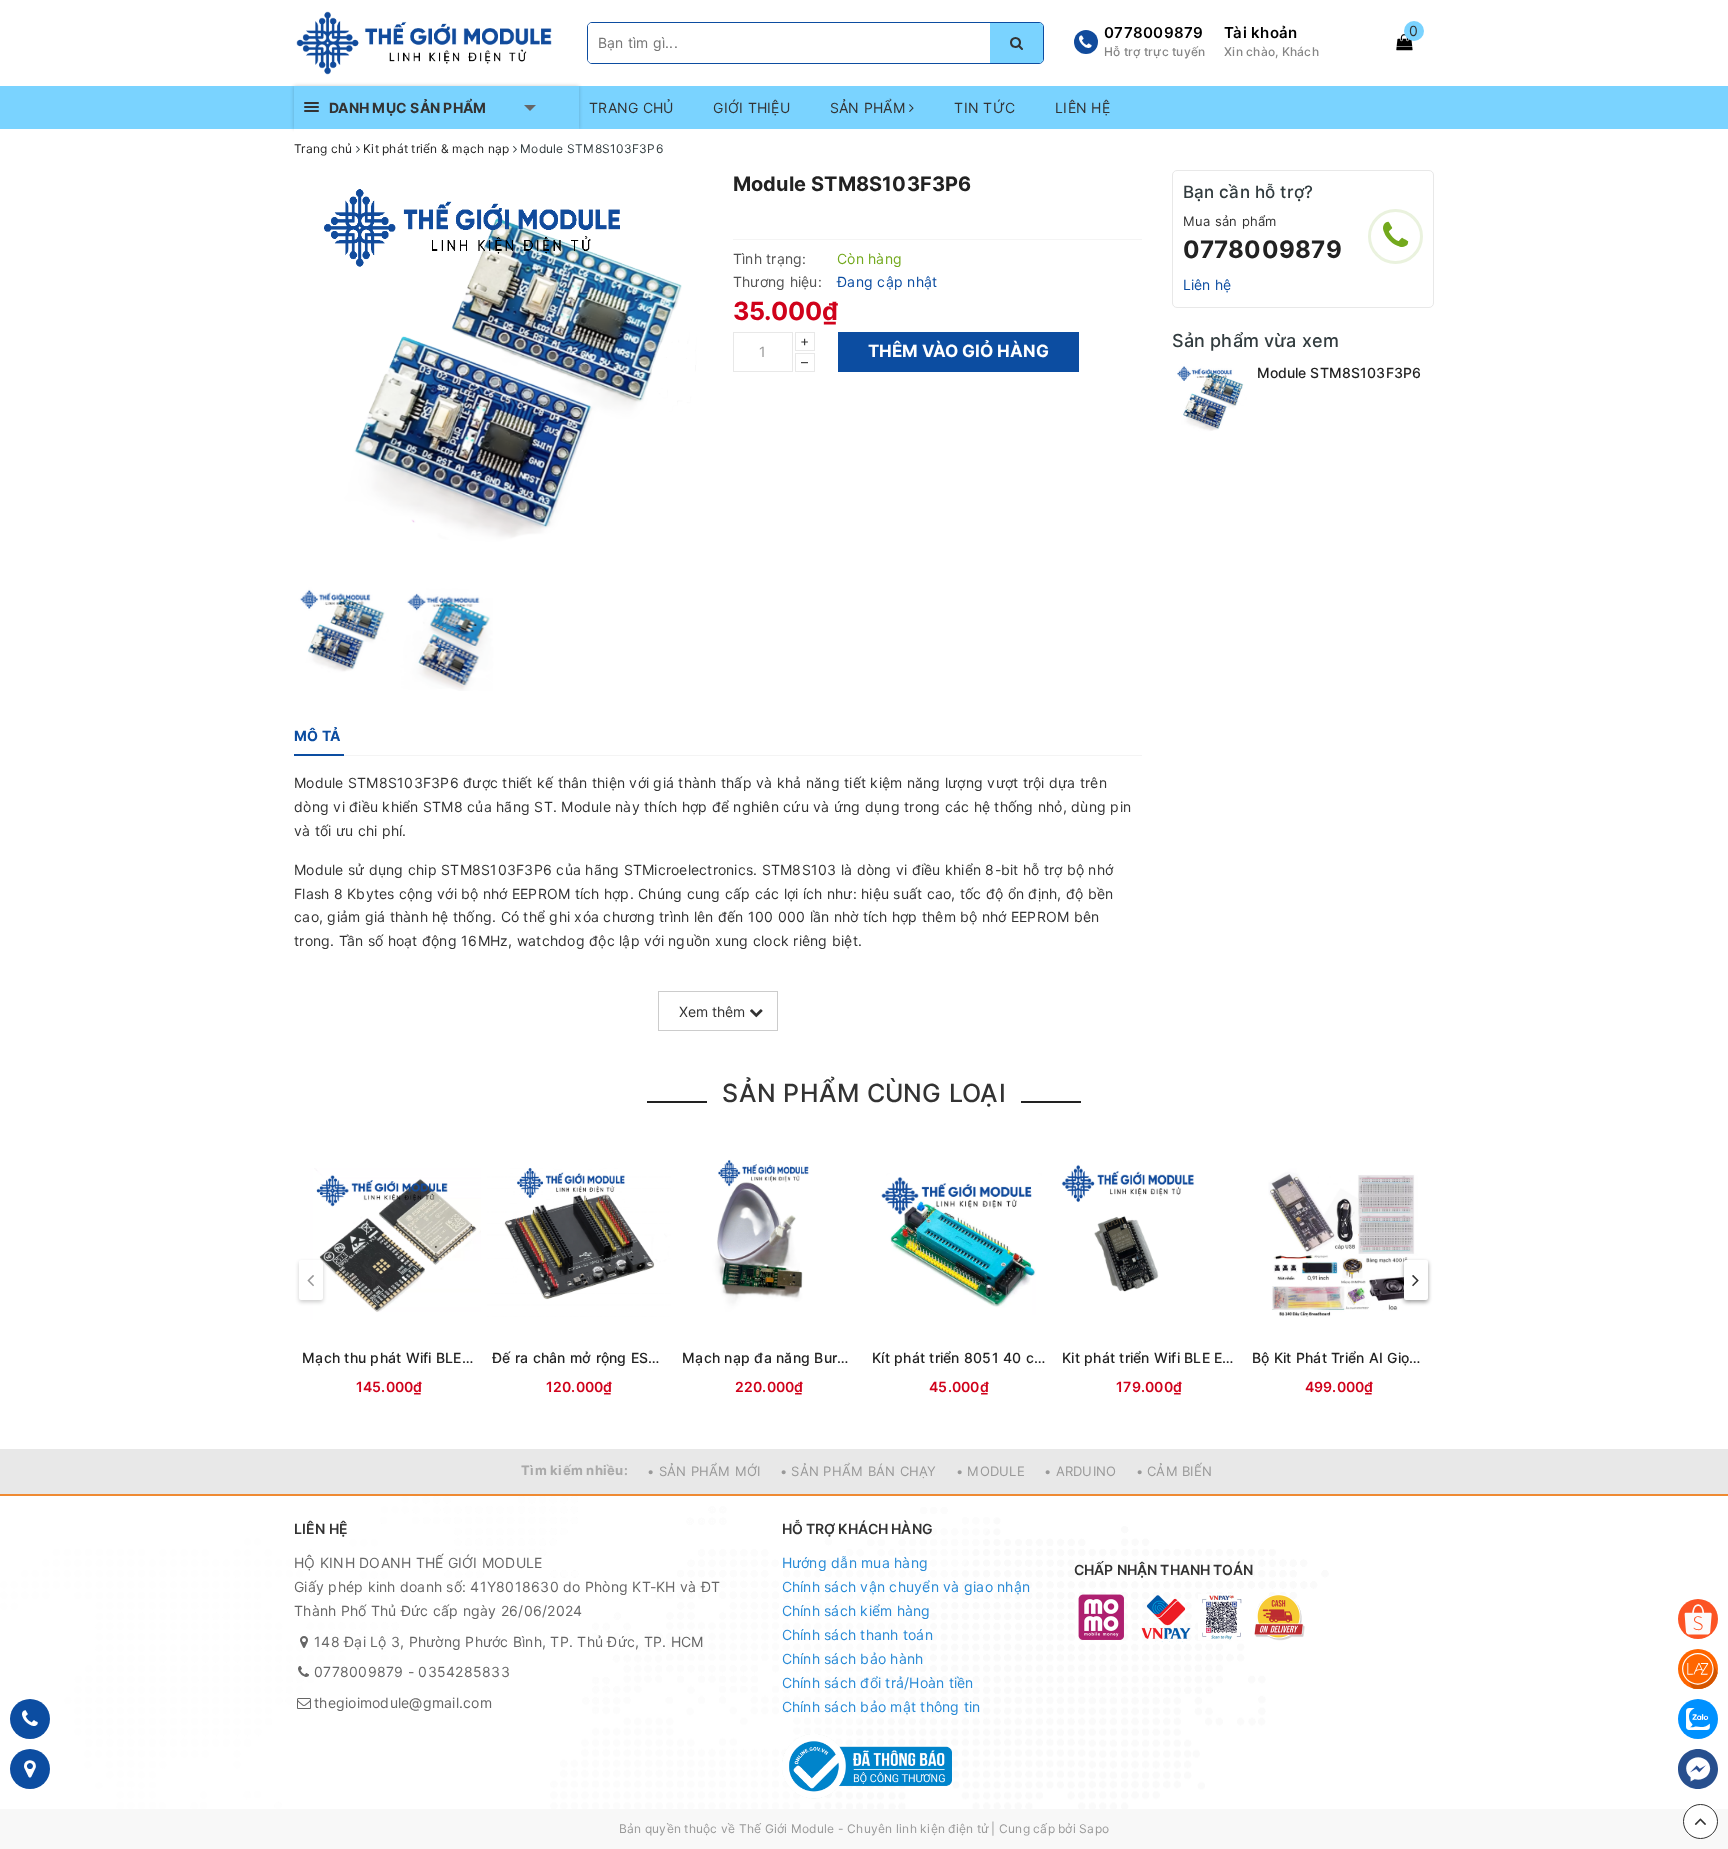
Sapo (1094, 1828)
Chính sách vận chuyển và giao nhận (906, 1586)
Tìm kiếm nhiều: (574, 1470)
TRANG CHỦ (631, 107)
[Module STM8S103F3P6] (1209, 400)
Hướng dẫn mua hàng (855, 1562)
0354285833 (464, 1671)
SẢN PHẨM (869, 107)
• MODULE (990, 1471)
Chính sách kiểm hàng (856, 1610)
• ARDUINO (1080, 1471)
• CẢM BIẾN (1174, 1471)
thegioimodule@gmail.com (403, 1702)
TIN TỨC (984, 107)
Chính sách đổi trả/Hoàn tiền (878, 1682)
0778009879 (1154, 32)
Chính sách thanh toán (857, 1634)
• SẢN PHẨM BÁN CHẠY (858, 1471)
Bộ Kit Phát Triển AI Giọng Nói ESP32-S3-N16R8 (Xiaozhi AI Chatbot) (1339, 1357)
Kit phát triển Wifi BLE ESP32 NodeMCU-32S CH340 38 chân (1149, 1357)
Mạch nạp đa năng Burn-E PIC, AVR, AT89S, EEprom (769, 1357)
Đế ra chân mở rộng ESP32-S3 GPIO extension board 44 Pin (579, 1357)
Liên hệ (1207, 284)
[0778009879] (1395, 236)
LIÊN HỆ (1082, 107)
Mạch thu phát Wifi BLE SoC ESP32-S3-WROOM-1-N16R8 (389, 1357)
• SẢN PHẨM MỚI (704, 1471)
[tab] (317, 736)
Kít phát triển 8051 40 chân (959, 1357)
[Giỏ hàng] (1404, 42)
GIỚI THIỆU (751, 107)
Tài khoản (1260, 32)
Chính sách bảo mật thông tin (881, 1706)
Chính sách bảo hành (853, 1658)
